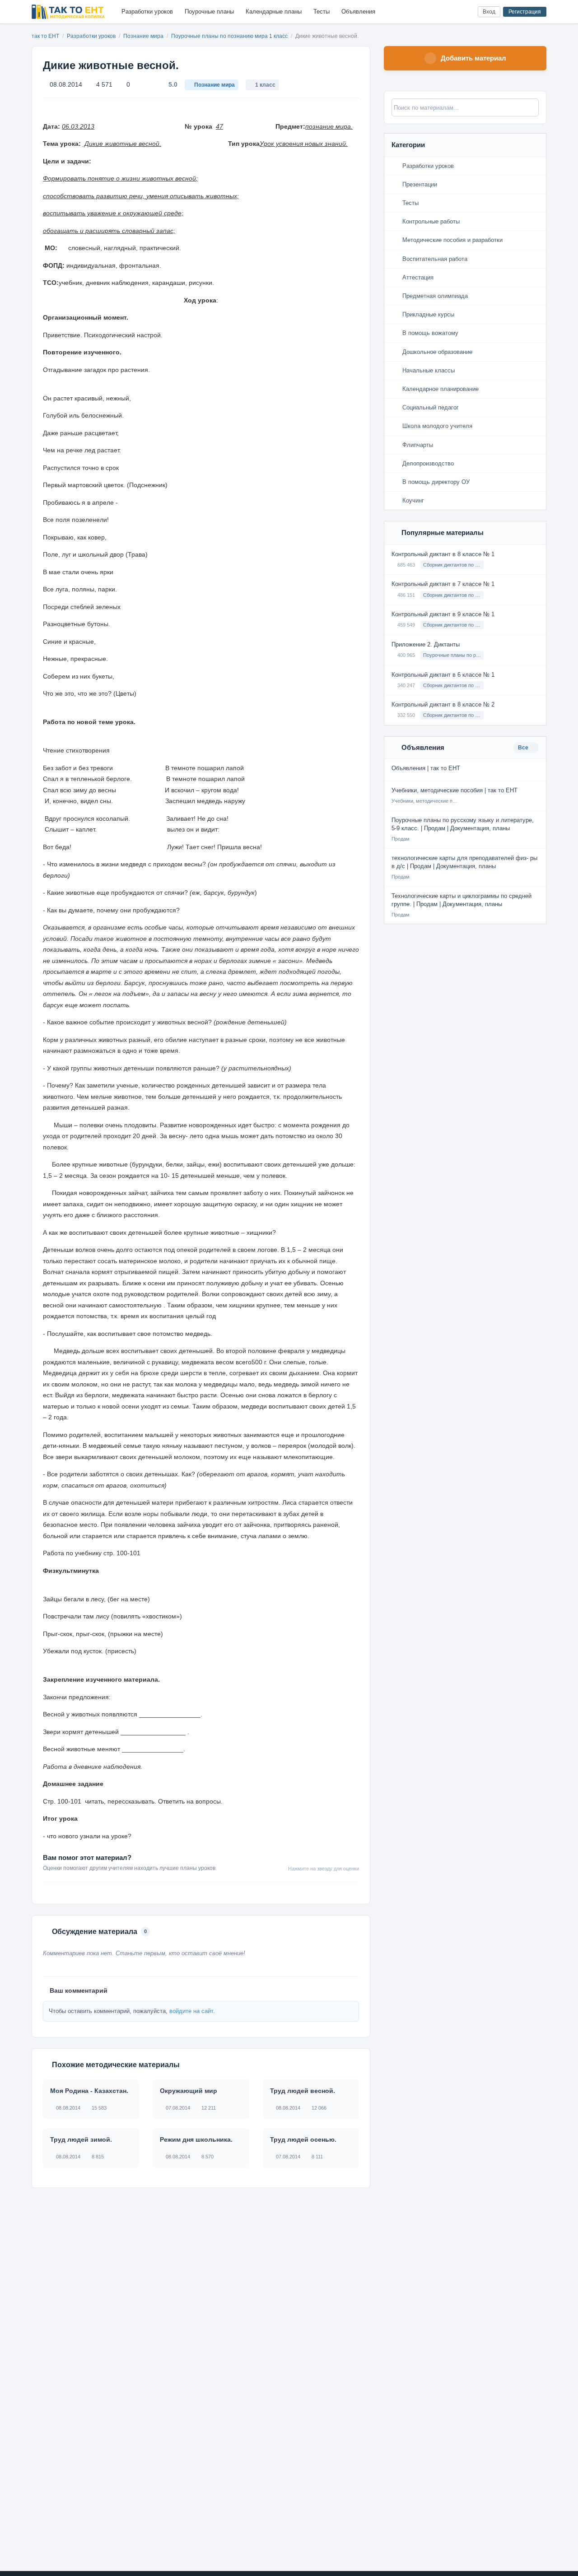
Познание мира (144, 36)
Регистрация (525, 12)
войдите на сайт (191, 2011)
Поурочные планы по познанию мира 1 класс (230, 36)
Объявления (358, 12)
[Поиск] (452, 12)
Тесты (322, 12)
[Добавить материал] (437, 12)
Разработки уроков (147, 12)
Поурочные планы (209, 12)
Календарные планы (274, 12)
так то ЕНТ (45, 36)
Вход (489, 12)
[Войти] (467, 12)
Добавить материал (473, 58)
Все (524, 748)
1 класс (265, 85)
